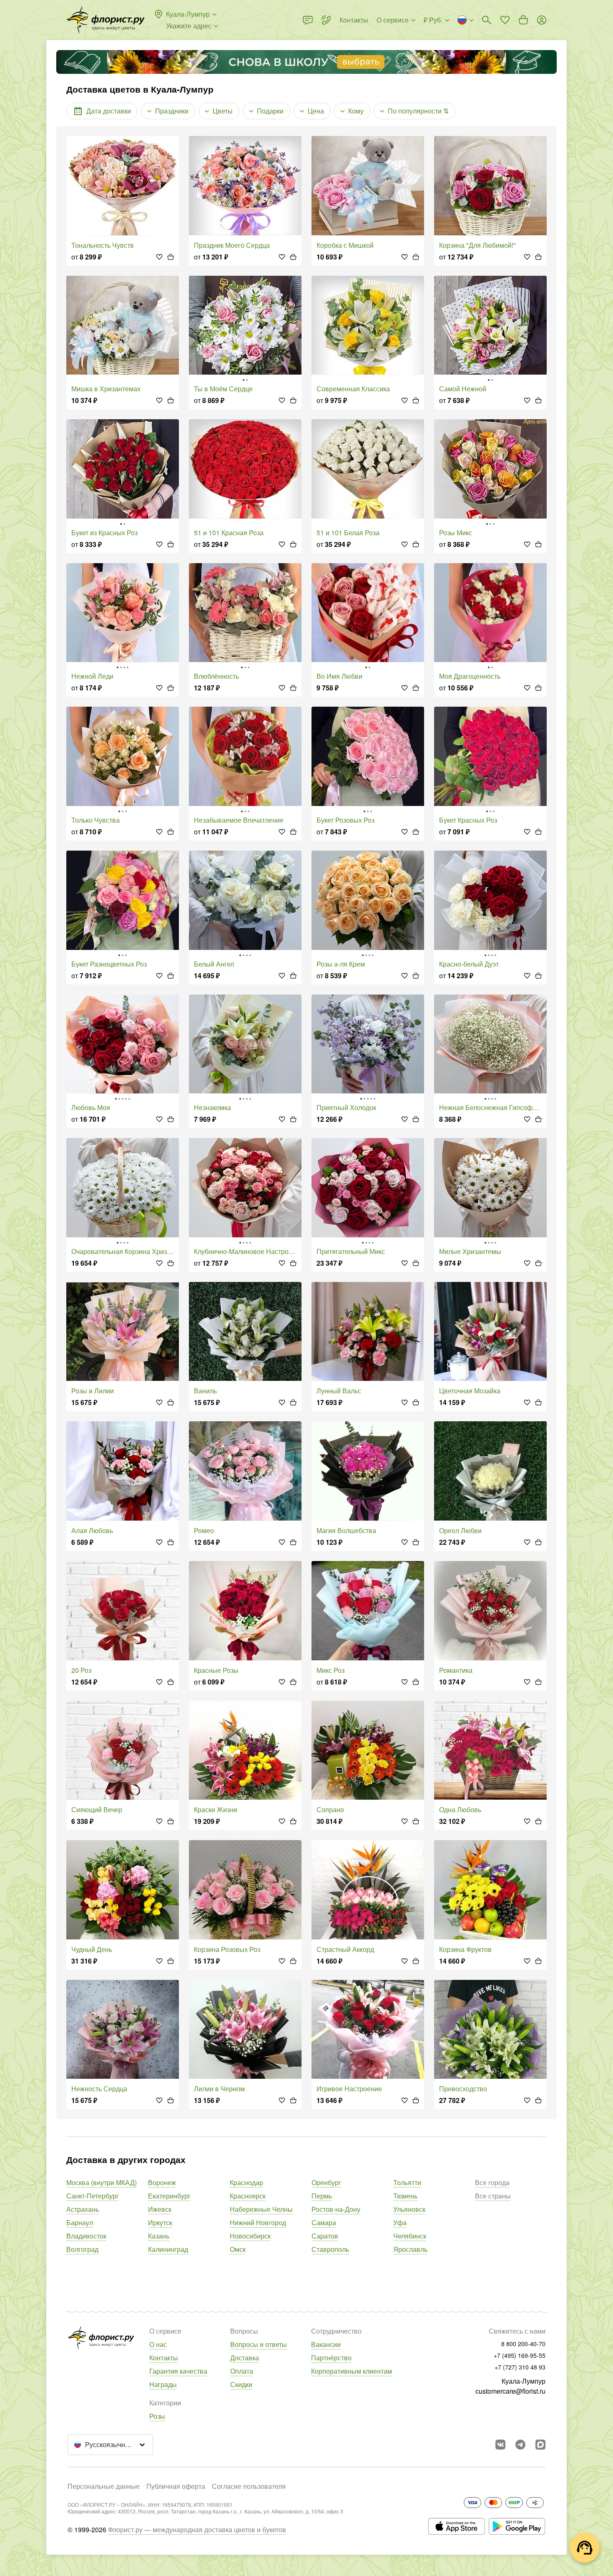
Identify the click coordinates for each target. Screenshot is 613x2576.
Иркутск (160, 2222)
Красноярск (248, 2196)
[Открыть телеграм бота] (520, 2445)
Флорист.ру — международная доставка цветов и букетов (197, 2529)
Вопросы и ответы (259, 2344)
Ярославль (410, 2249)
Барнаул (80, 2222)
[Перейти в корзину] (523, 20)
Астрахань (83, 2209)
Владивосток (86, 2236)
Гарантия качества (178, 2371)
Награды (163, 2384)
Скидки (241, 2384)
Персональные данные (104, 2486)
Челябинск (410, 2236)
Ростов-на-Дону (336, 2209)
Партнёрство (331, 2358)
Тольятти (407, 2182)
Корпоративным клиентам (352, 2371)
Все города (492, 2182)
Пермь (322, 2196)
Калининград (168, 2249)
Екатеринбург (169, 2196)
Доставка (245, 2358)
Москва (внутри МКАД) (102, 2182)
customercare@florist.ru (510, 2391)
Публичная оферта (176, 2486)
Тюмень (405, 2196)
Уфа (400, 2222)
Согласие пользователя (249, 2486)
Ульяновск (409, 2209)
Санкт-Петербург (93, 2196)
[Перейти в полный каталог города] (106, 20)
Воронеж (162, 2182)
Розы (157, 2416)
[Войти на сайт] (542, 20)
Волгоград (82, 2249)
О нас (158, 2344)
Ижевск (160, 2209)
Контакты (164, 2358)
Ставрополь (330, 2249)
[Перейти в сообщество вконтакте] (500, 2445)
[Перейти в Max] (540, 2445)
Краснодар (246, 2182)
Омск (238, 2249)
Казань (159, 2236)
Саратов (325, 2236)
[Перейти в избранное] (505, 20)
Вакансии (326, 2344)
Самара (324, 2222)
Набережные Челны (261, 2209)
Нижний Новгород (258, 2222)
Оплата (242, 2371)
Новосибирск (250, 2236)
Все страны (493, 2196)
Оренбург (326, 2182)
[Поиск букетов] (487, 20)
